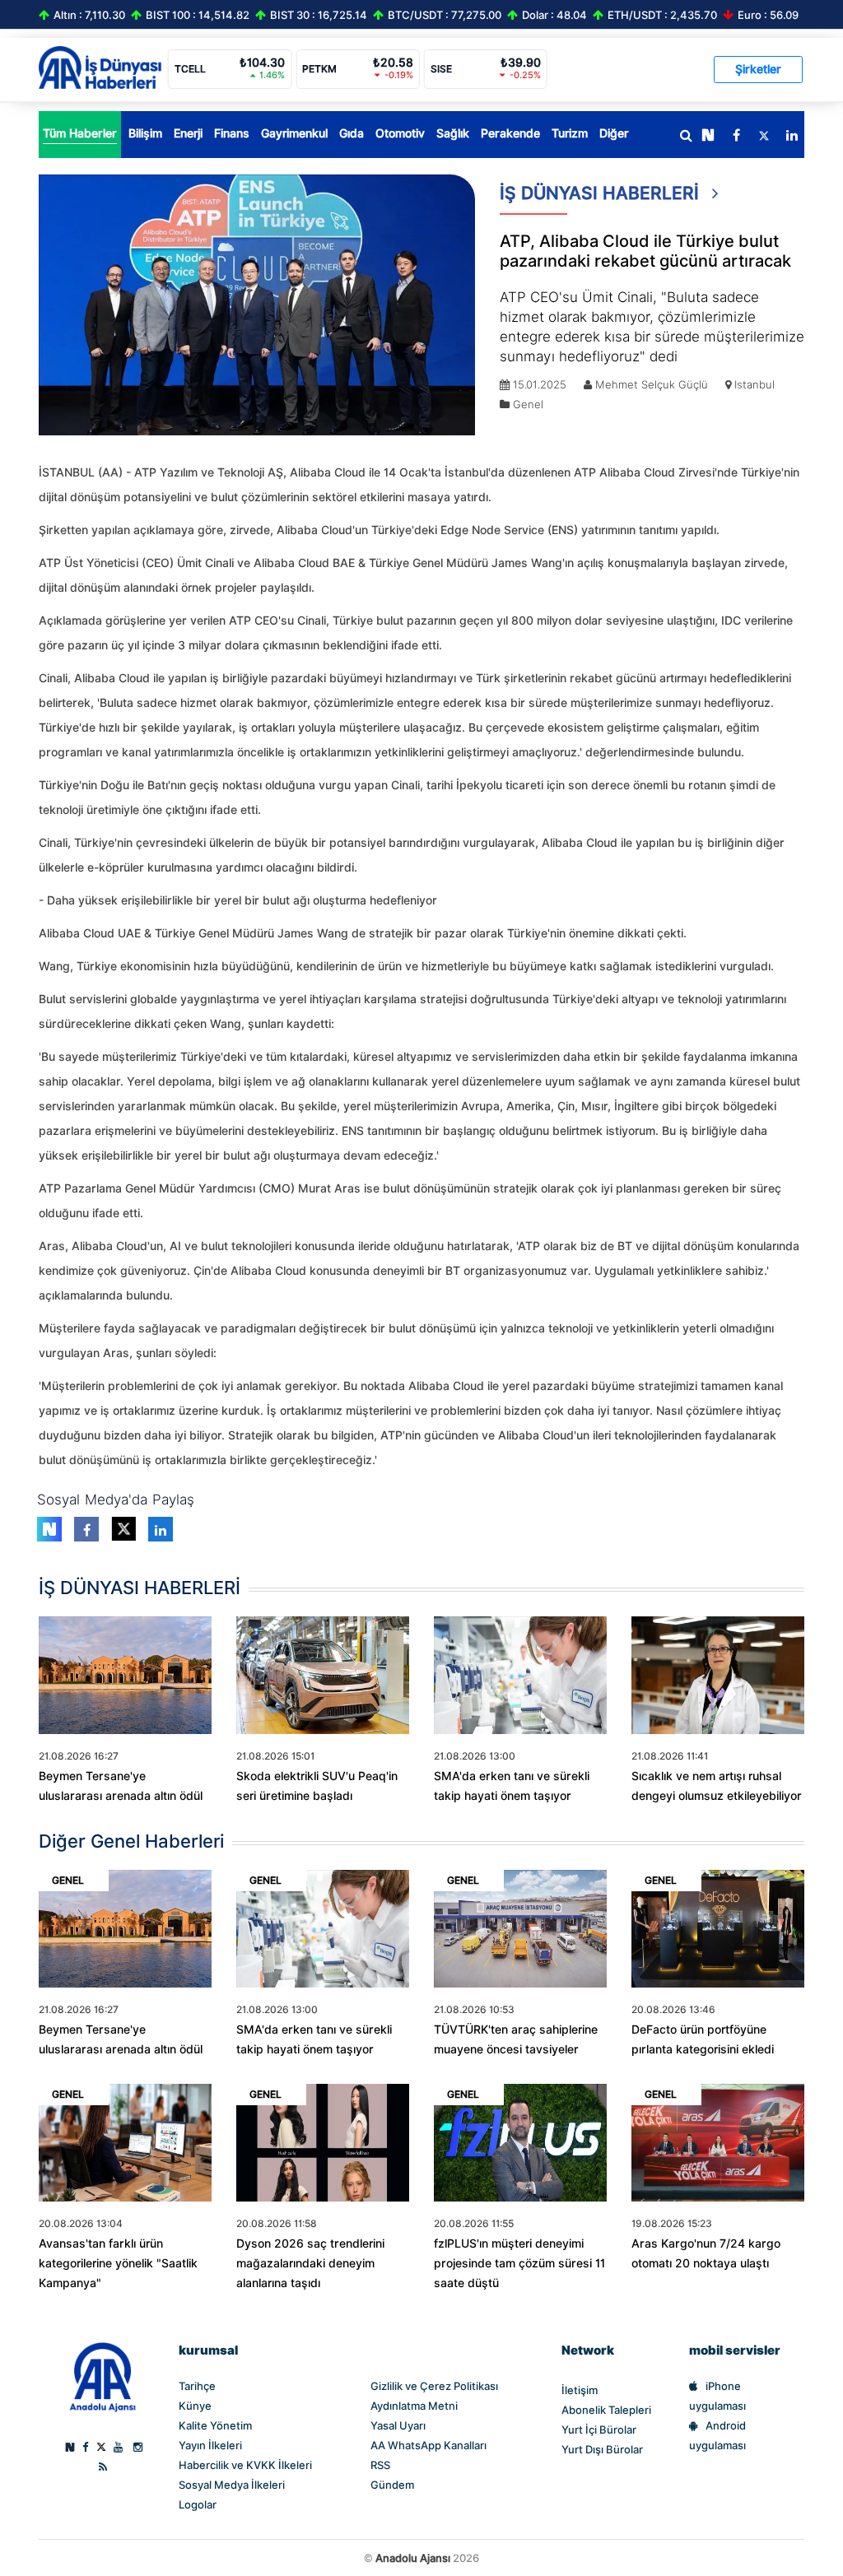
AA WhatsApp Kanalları (428, 2445)
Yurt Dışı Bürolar (602, 2449)
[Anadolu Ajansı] (102, 2376)
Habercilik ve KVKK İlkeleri (245, 2465)
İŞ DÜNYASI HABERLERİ (602, 193)
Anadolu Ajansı (413, 2558)
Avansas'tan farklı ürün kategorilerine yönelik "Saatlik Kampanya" (118, 2263)
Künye (195, 2406)
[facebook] (736, 136)
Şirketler (758, 69)
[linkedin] (792, 136)
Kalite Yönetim (215, 2425)
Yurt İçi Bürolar (599, 2430)
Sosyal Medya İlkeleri (232, 2485)
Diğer (614, 133)
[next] (708, 136)
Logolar (198, 2504)
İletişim (580, 2390)
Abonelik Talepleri (606, 2410)
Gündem (392, 2485)
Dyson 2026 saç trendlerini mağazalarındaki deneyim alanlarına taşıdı (310, 2263)
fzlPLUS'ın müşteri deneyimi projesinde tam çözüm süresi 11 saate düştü (519, 2263)
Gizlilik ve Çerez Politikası (434, 2386)
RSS (380, 2465)
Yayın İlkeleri (210, 2445)
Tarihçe (197, 2386)
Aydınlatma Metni (414, 2406)
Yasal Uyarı (398, 2425)
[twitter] (764, 136)
